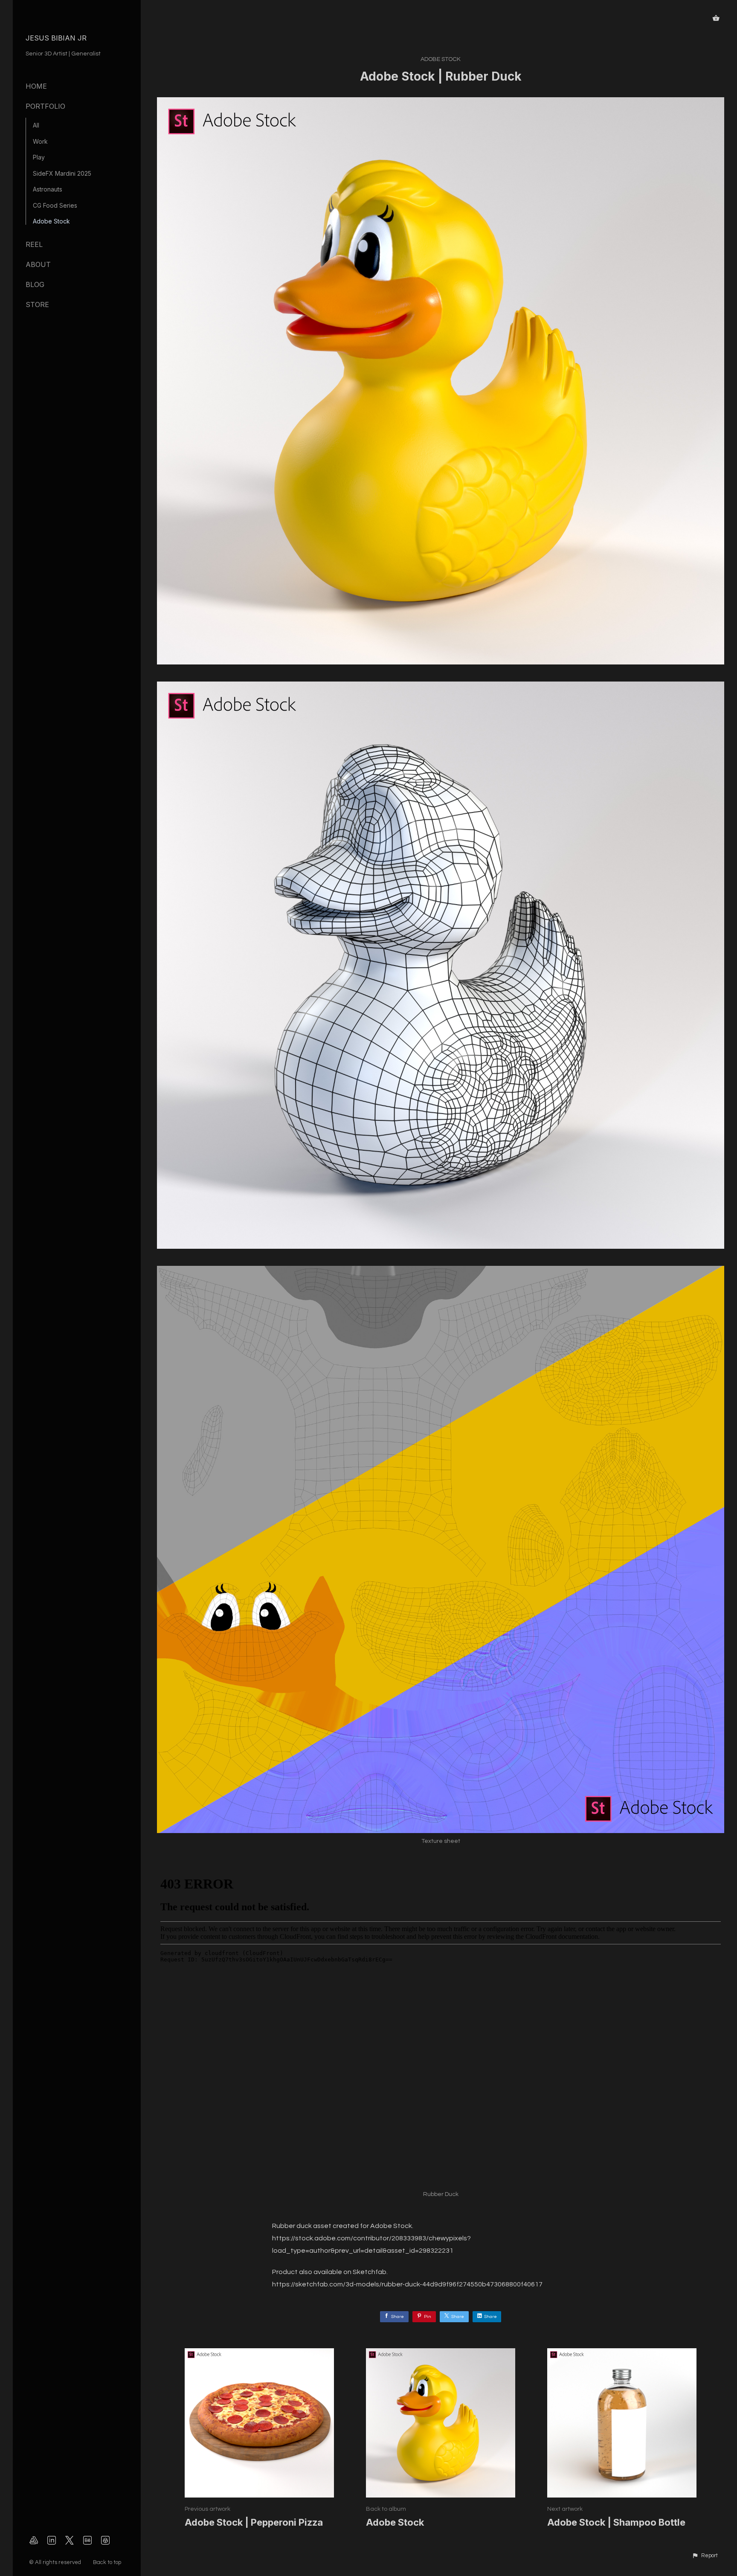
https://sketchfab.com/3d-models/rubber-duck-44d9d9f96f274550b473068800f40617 (407, 2284)
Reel (34, 244)
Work (40, 141)
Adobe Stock (51, 221)
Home (36, 86)
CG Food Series (55, 205)
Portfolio (45, 106)
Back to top (108, 2562)
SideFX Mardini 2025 (62, 173)
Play (39, 157)
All (36, 125)
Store (37, 305)
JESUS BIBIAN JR (56, 38)
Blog (35, 284)
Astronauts (48, 189)
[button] (705, 2556)
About (38, 264)
